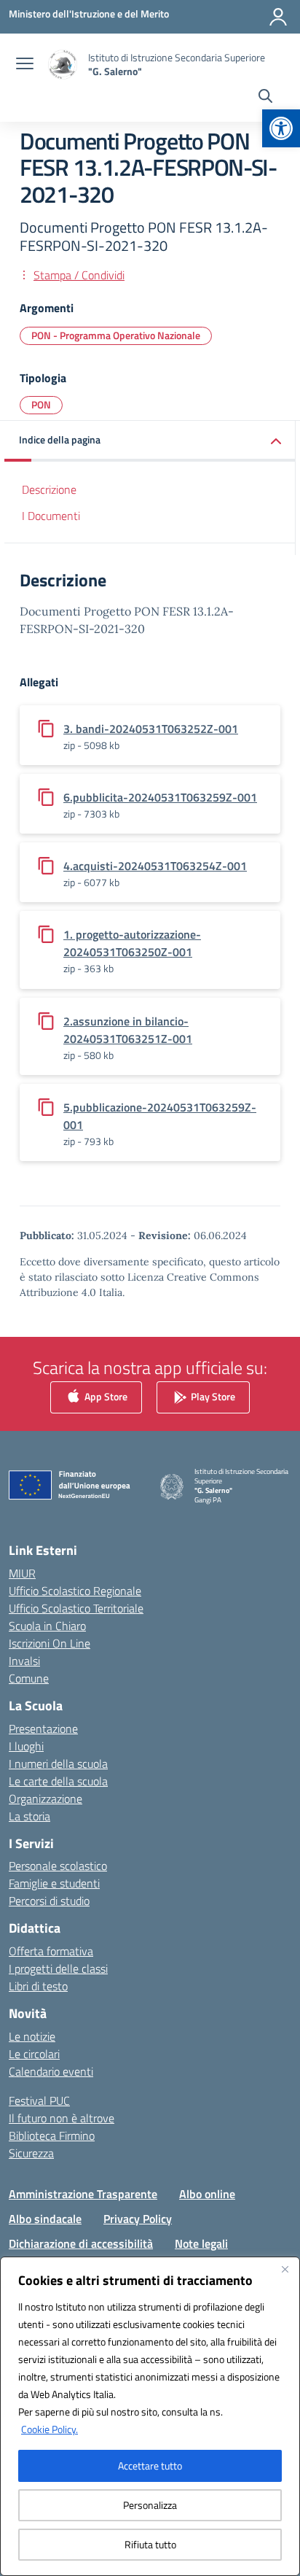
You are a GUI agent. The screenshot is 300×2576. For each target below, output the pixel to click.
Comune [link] (29, 1678)
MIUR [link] (22, 1573)
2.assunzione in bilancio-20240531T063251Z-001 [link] (128, 1030)
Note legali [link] (201, 2243)
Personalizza (150, 2505)
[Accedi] (278, 17)
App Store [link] (105, 1396)
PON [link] (41, 404)
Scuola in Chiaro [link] (47, 1626)
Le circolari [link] (34, 2054)
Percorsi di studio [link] (49, 1901)
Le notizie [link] (32, 2036)
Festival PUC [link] (39, 2100)
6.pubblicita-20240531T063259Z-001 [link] (160, 797)
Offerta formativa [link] (51, 1951)
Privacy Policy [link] (138, 2219)
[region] (150, 2416)
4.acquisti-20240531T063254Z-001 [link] (155, 866)
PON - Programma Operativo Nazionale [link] (116, 335)
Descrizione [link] (49, 489)
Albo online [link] (207, 2194)
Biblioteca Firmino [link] (52, 2135)
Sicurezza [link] (31, 2153)
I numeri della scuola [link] (58, 1764)
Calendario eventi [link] (51, 2071)
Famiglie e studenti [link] (54, 1883)
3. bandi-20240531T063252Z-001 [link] (151, 729)
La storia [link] (29, 1816)
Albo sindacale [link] (45, 2219)
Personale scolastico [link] (58, 1866)
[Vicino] (285, 2269)
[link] (281, 128)
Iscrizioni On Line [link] (50, 1643)
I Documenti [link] (51, 516)
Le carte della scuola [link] (58, 1781)
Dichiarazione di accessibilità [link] (81, 2243)
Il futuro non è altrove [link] (62, 2118)
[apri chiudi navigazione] (25, 65)
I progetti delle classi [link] (58, 1968)
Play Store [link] (212, 1396)
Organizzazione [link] (46, 1799)
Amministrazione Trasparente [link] (83, 2194)
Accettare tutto (150, 2466)
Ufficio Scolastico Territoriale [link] (76, 1608)
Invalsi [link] (24, 1661)
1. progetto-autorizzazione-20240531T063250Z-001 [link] (132, 943)
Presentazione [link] (43, 1729)
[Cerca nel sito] (265, 98)
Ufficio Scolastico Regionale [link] (75, 1591)
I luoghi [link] (26, 1746)
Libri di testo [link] (38, 1986)
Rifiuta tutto (150, 2544)
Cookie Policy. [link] (50, 2429)
